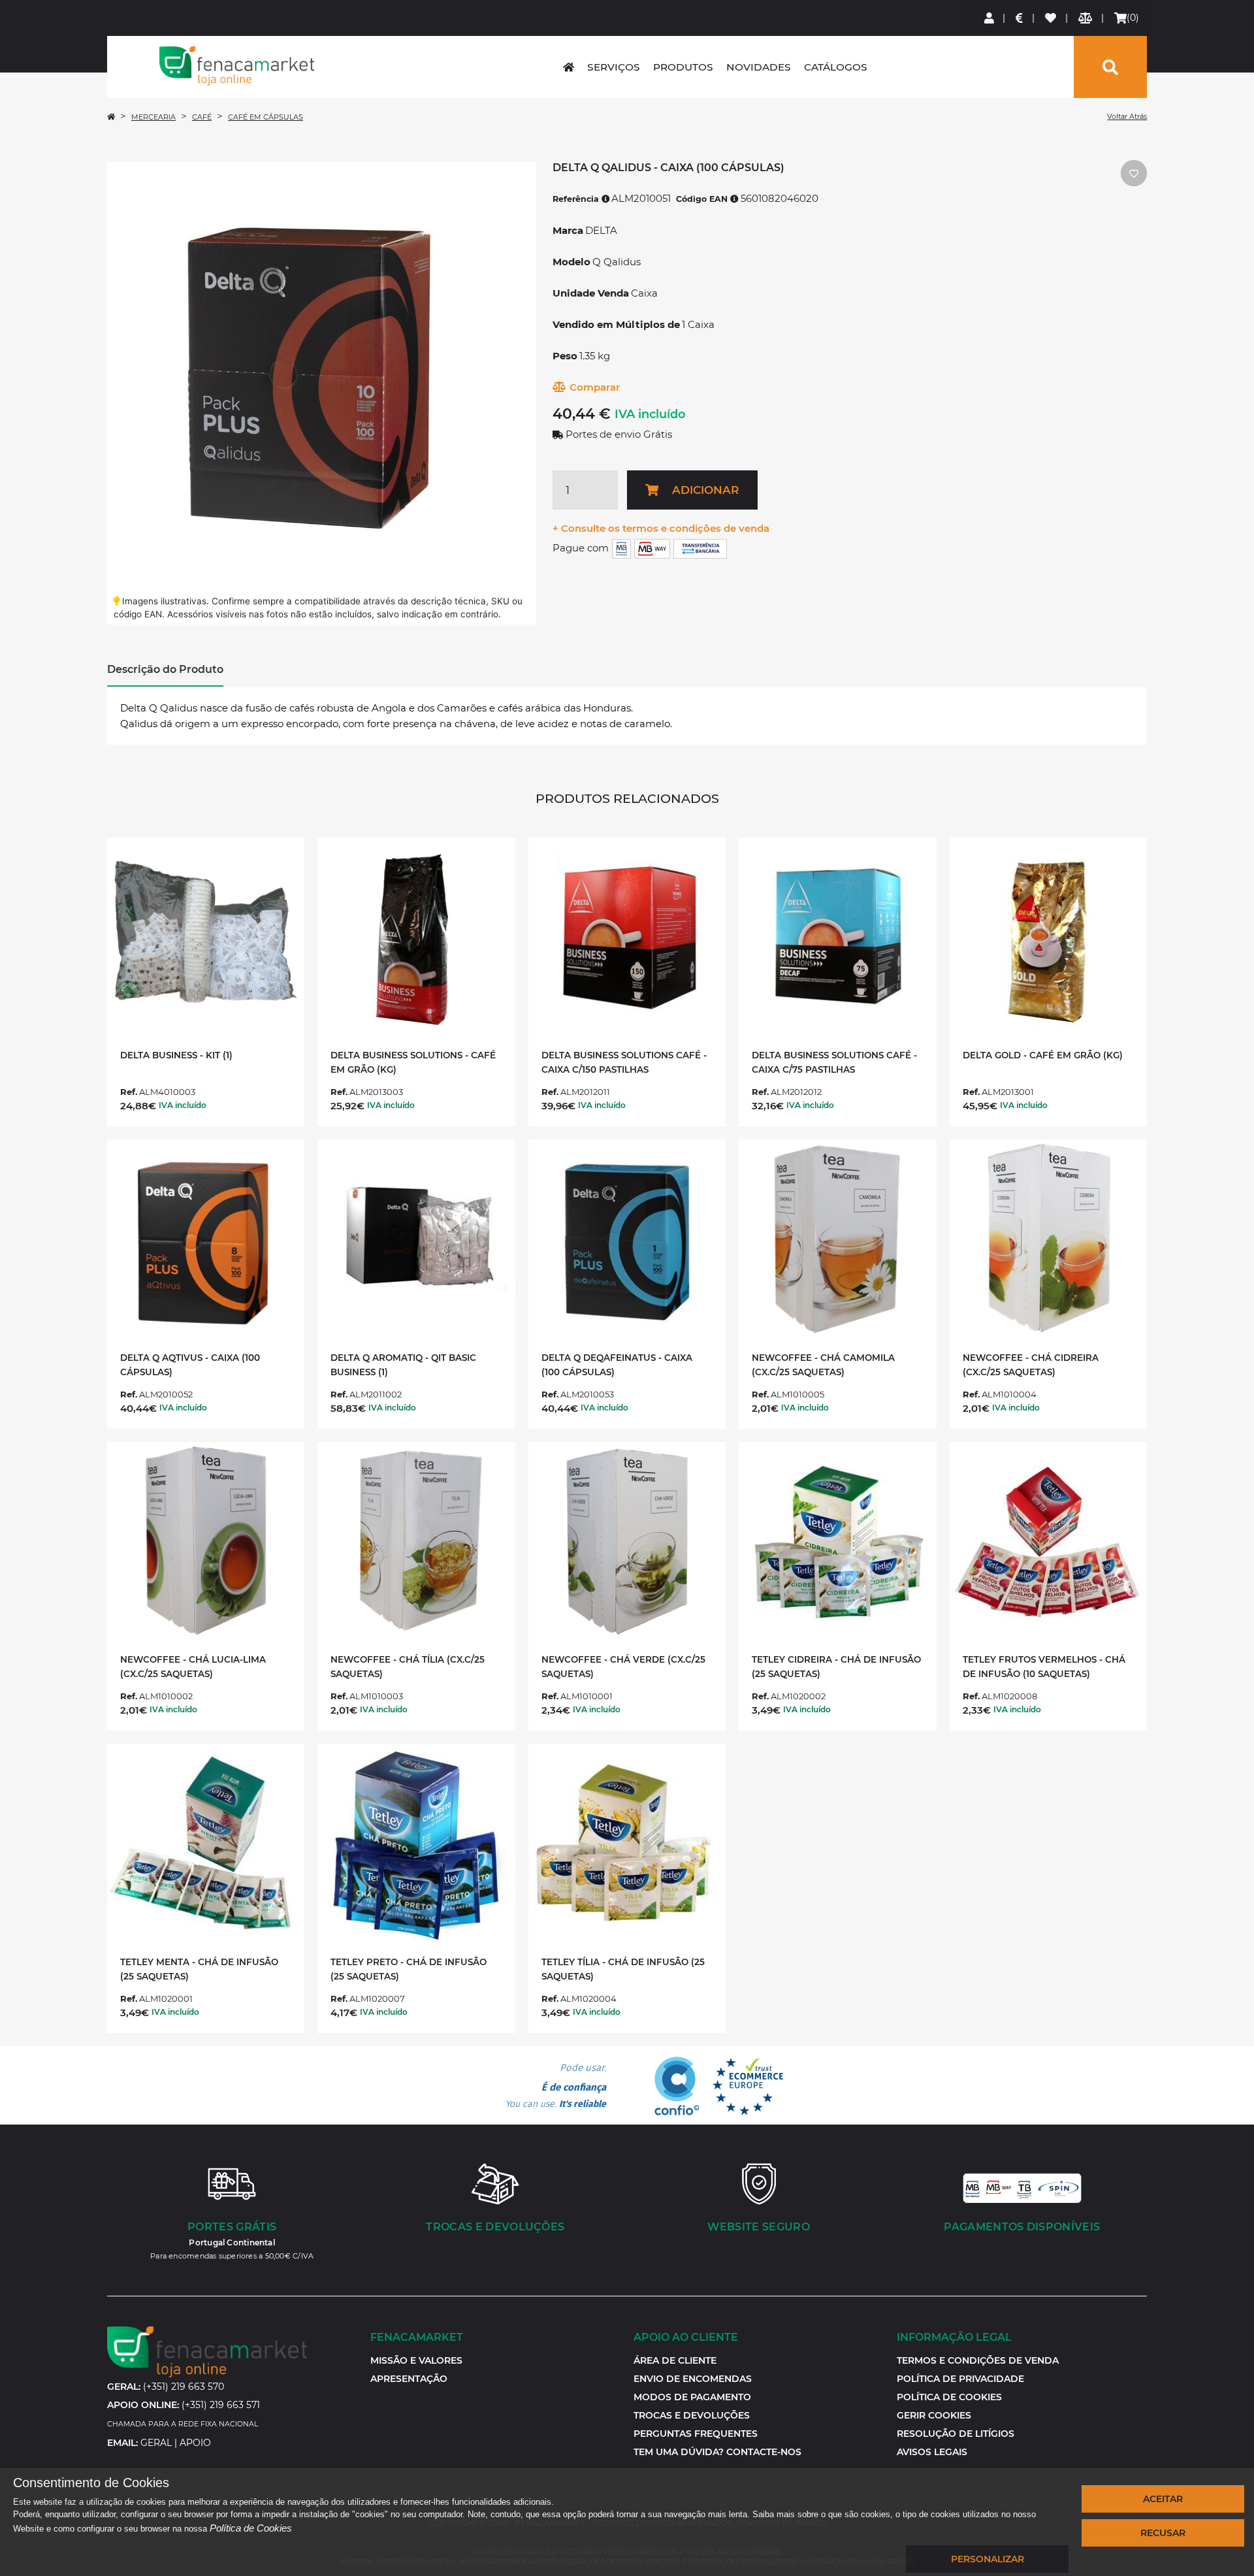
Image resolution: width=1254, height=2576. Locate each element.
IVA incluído (650, 414)
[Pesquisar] (1110, 67)
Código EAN (703, 199)
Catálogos (836, 67)
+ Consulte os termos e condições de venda (661, 528)
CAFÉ (202, 117)
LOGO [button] (237, 66)
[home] (569, 67)
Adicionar (705, 490)
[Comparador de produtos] (1086, 18)
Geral (156, 2443)
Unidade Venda (591, 293)
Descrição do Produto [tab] (165, 669)
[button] (934, 2415)
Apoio (195, 2443)
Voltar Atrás (1127, 116)
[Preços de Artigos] (1020, 18)
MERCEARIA (153, 117)
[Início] (111, 117)
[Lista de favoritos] (1051, 18)
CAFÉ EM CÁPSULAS (265, 117)
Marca (568, 230)
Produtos (683, 67)
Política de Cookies (251, 2528)
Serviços (614, 67)
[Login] (990, 18)
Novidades (759, 67)
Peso (565, 356)
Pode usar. (556, 2086)
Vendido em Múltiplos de (616, 324)
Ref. (129, 1092)
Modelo (571, 262)
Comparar (595, 387)
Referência (577, 199)
